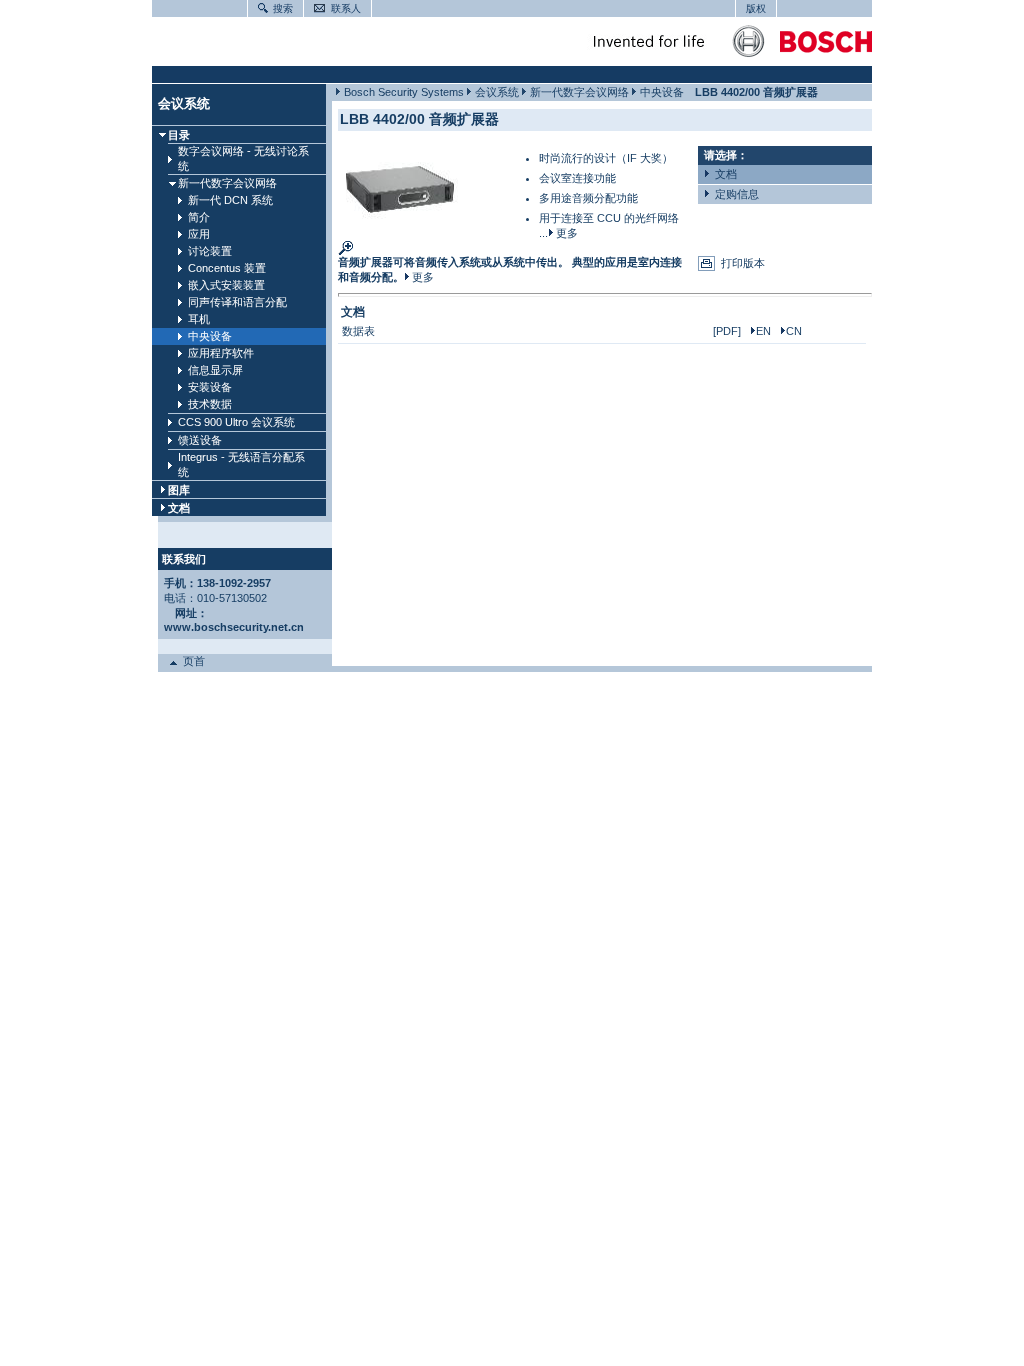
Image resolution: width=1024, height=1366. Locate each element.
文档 (179, 508)
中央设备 (210, 336)
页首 (191, 661)
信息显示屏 (215, 370)
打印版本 (743, 263)
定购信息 (734, 194)
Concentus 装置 (227, 268)
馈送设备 (200, 440)
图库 (179, 490)
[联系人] (317, 7)
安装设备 (210, 387)
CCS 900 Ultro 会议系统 (236, 422)
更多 (565, 233)
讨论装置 (210, 251)
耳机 (199, 319)
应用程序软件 (221, 353)
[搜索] (260, 7)
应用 (199, 234)
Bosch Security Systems (404, 92)
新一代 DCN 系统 (230, 200)
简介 (199, 217)
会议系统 (184, 103)
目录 (179, 135)
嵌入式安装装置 (226, 285)
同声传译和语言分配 (237, 302)
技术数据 (210, 404)
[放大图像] (398, 222)
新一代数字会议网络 (227, 183)
